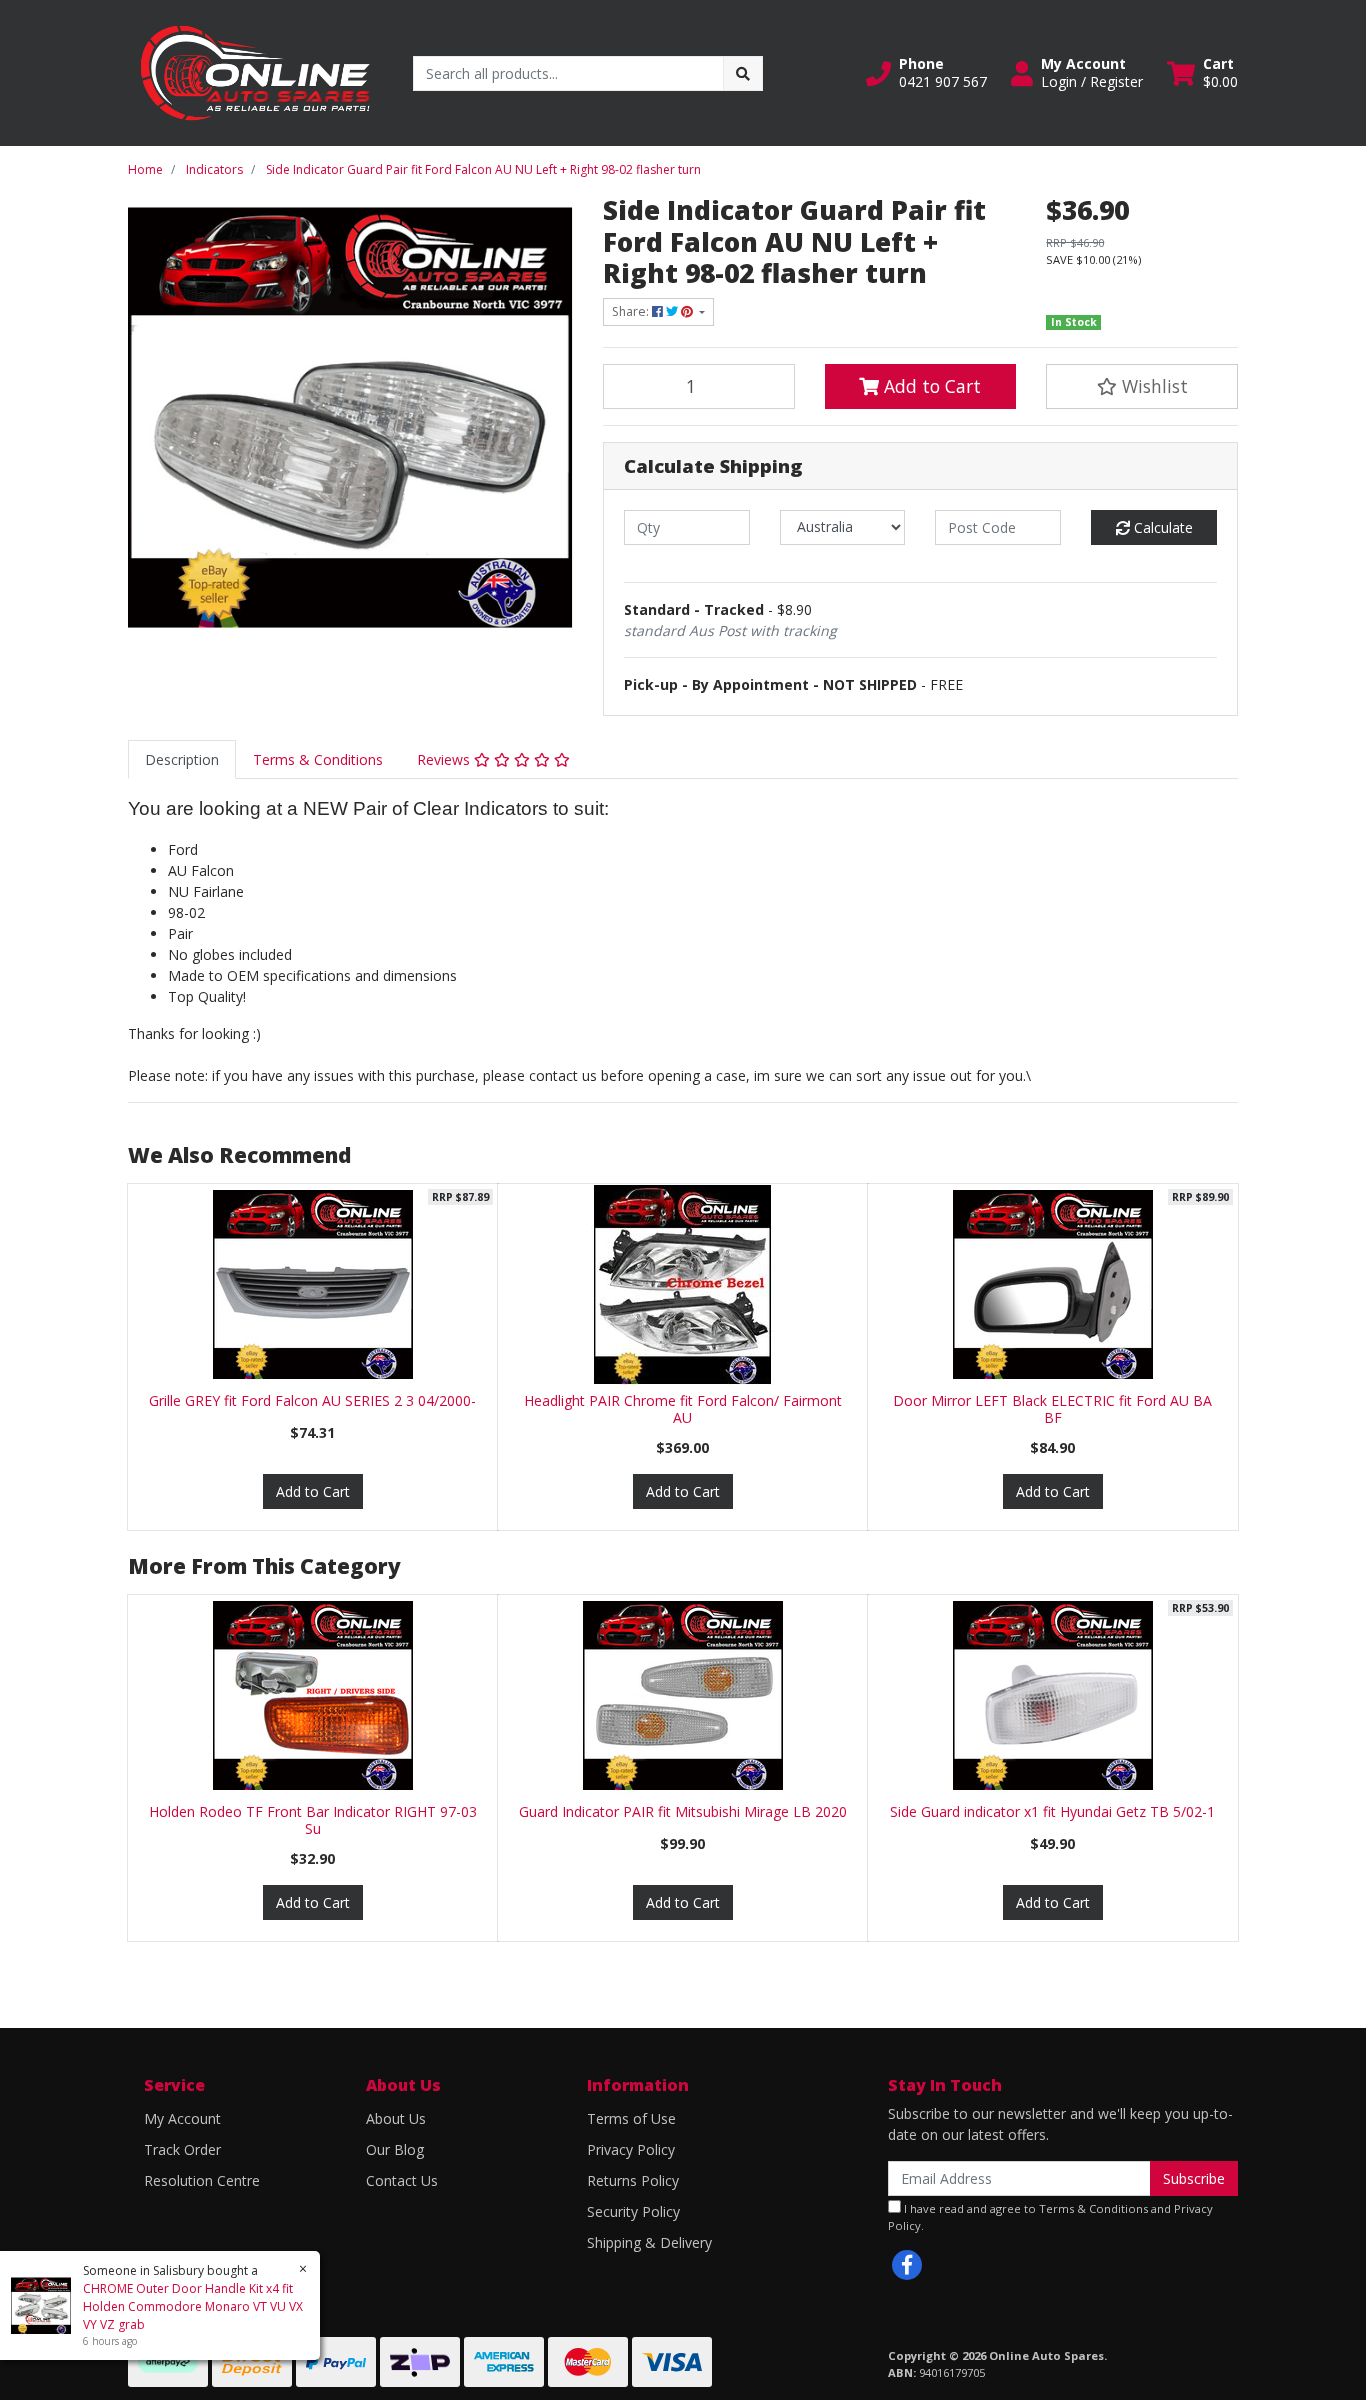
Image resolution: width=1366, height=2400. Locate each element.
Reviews (445, 759)
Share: (632, 311)
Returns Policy (633, 2180)
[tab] (182, 759)
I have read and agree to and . (1050, 2217)
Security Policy (633, 2211)
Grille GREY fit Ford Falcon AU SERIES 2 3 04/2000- (312, 1400)
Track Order (182, 2149)
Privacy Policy (631, 2149)
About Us (396, 2118)
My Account (182, 2118)
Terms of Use (631, 2118)
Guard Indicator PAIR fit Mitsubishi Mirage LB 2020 (683, 1811)
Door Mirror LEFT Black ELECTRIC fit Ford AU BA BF (1052, 1409)
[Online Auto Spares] (255, 71)
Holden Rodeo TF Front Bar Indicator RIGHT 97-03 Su (313, 1820)
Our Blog (395, 2149)
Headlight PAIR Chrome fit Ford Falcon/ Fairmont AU (683, 1409)
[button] (926, 73)
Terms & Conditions (318, 759)
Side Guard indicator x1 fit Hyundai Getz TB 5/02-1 (1052, 1811)
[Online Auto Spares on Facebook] (907, 2265)
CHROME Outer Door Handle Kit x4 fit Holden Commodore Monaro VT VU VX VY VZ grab (193, 2306)
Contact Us (402, 2180)
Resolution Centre (202, 2180)
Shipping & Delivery (649, 2242)
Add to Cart (930, 386)
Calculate (1161, 527)
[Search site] (743, 73)
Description (182, 759)
